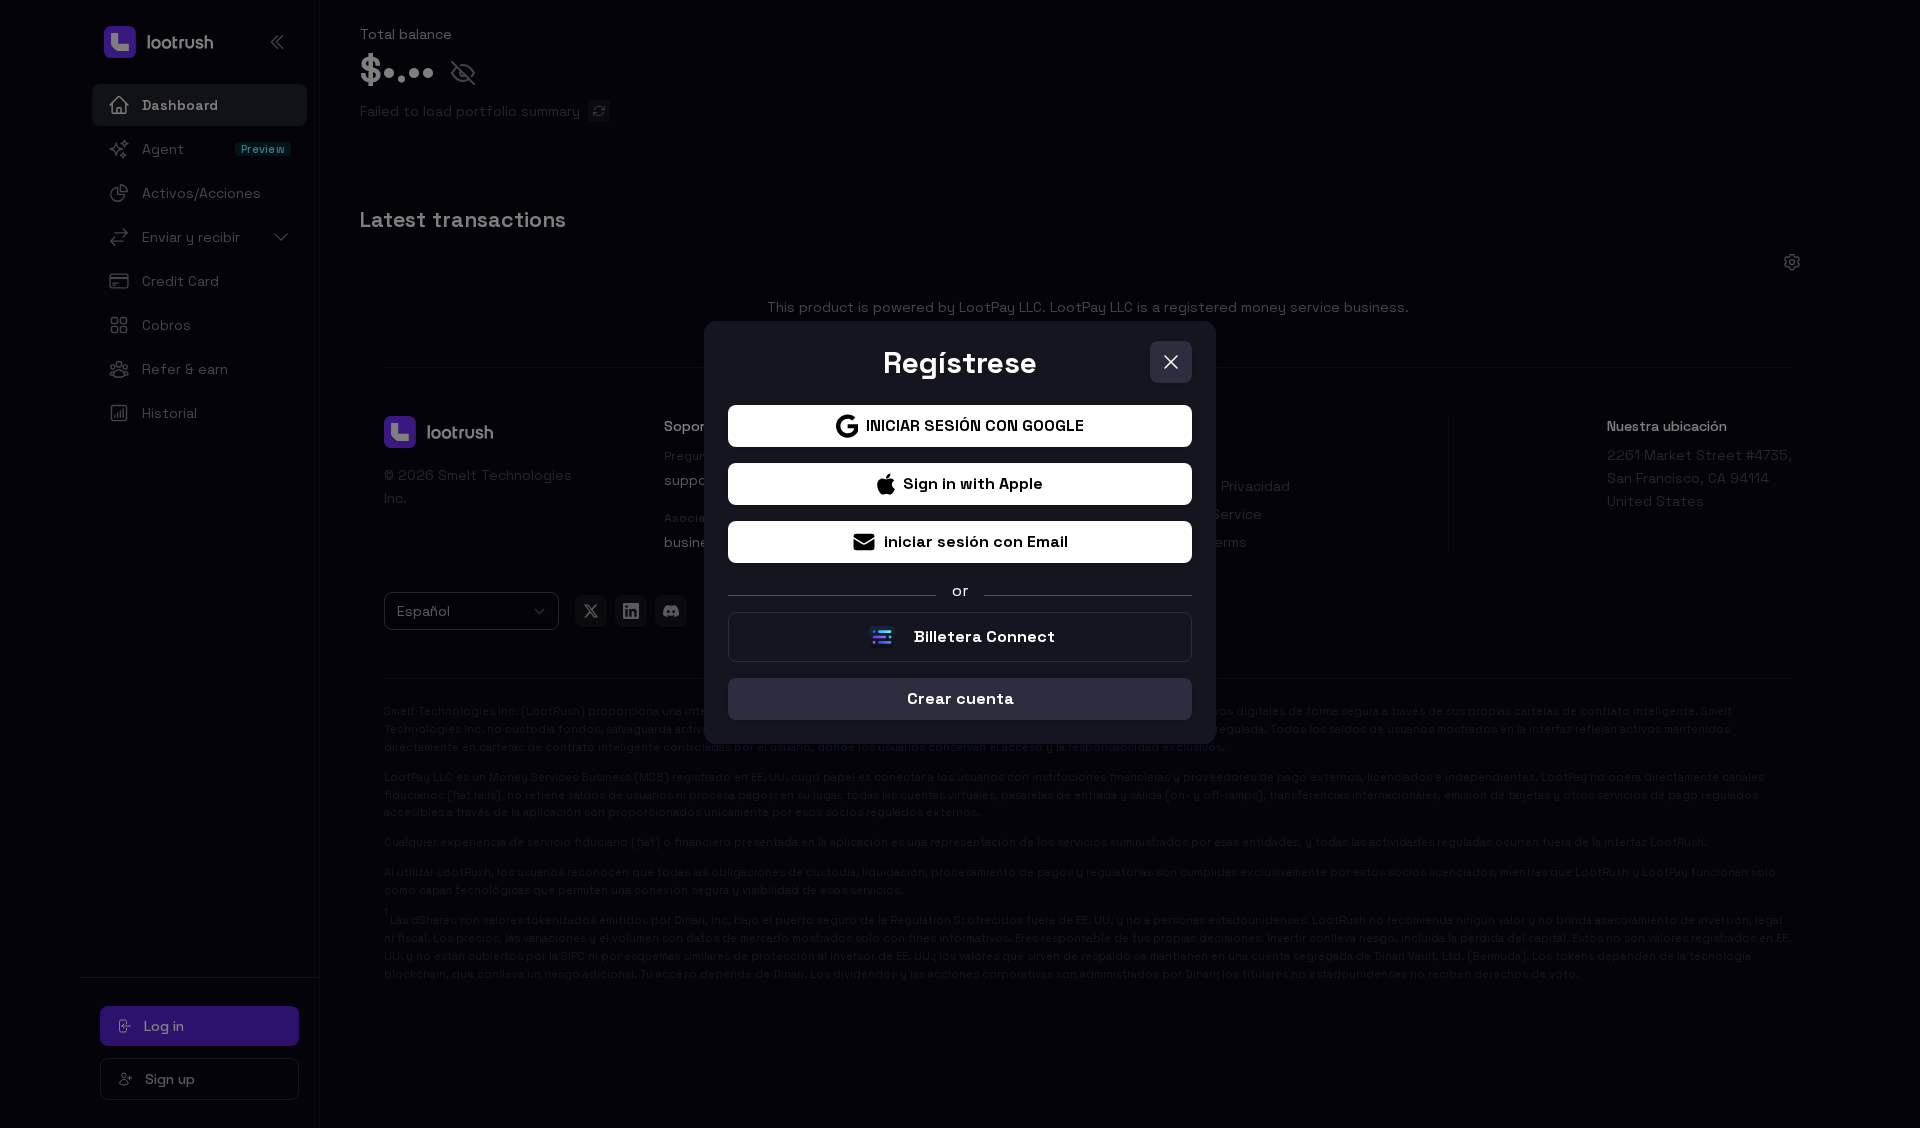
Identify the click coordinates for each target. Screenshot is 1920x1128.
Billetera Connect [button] (984, 636)
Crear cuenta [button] (960, 698)
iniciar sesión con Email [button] (976, 541)
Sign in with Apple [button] (973, 483)
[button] (1171, 362)
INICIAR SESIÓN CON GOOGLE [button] (975, 425)
